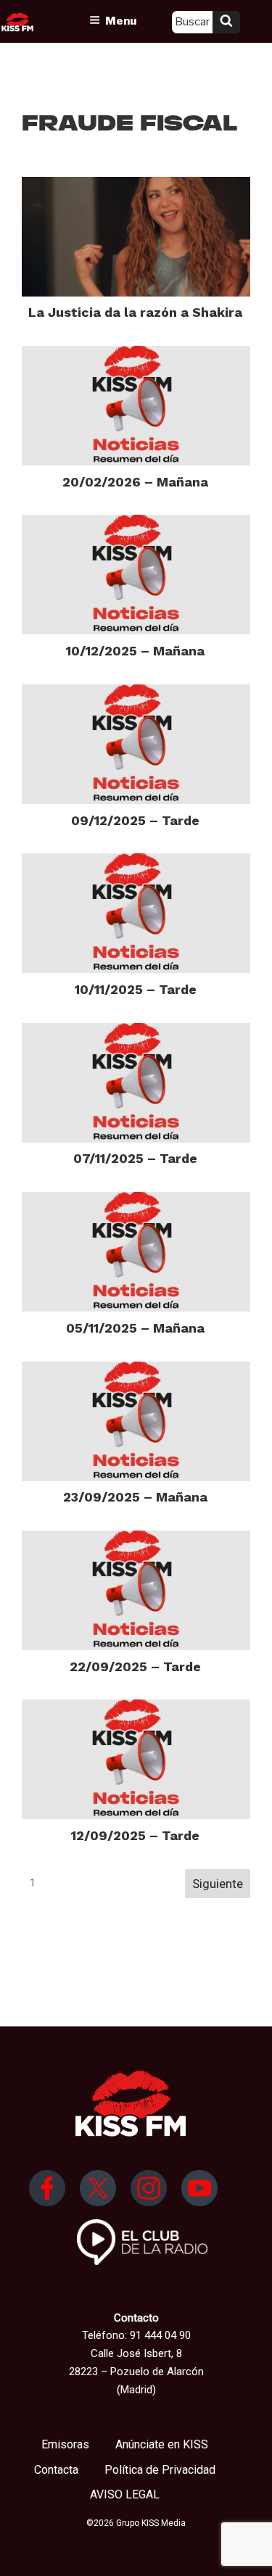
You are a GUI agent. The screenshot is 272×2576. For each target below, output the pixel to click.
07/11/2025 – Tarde (135, 1158)
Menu (121, 21)
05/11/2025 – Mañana (135, 1328)
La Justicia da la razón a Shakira (135, 312)
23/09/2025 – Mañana (135, 1497)
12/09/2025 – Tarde (135, 1835)
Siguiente (218, 1884)
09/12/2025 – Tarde (135, 820)
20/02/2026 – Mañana (135, 482)
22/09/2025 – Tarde (135, 1666)
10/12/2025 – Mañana (135, 651)
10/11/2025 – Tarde (136, 989)
